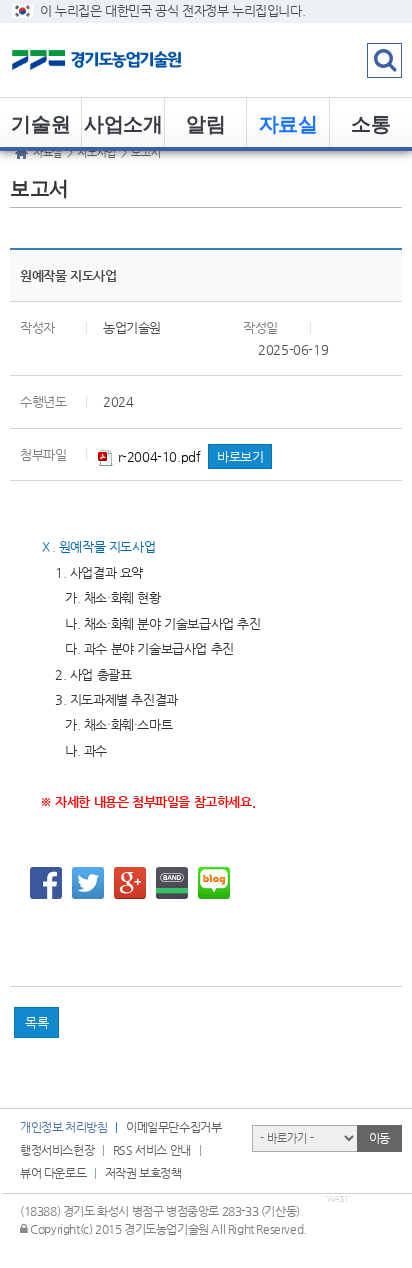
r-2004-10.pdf (157, 456)
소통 (370, 122)
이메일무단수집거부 (173, 1127)
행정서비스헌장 (57, 1150)
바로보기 (240, 456)
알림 (205, 122)
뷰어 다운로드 (53, 1173)
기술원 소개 (40, 128)
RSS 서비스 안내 (152, 1150)
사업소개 (123, 122)
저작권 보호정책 (143, 1173)
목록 (36, 1022)
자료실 (288, 122)
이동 (379, 1138)
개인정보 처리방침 (63, 1127)
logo (125, 60)
